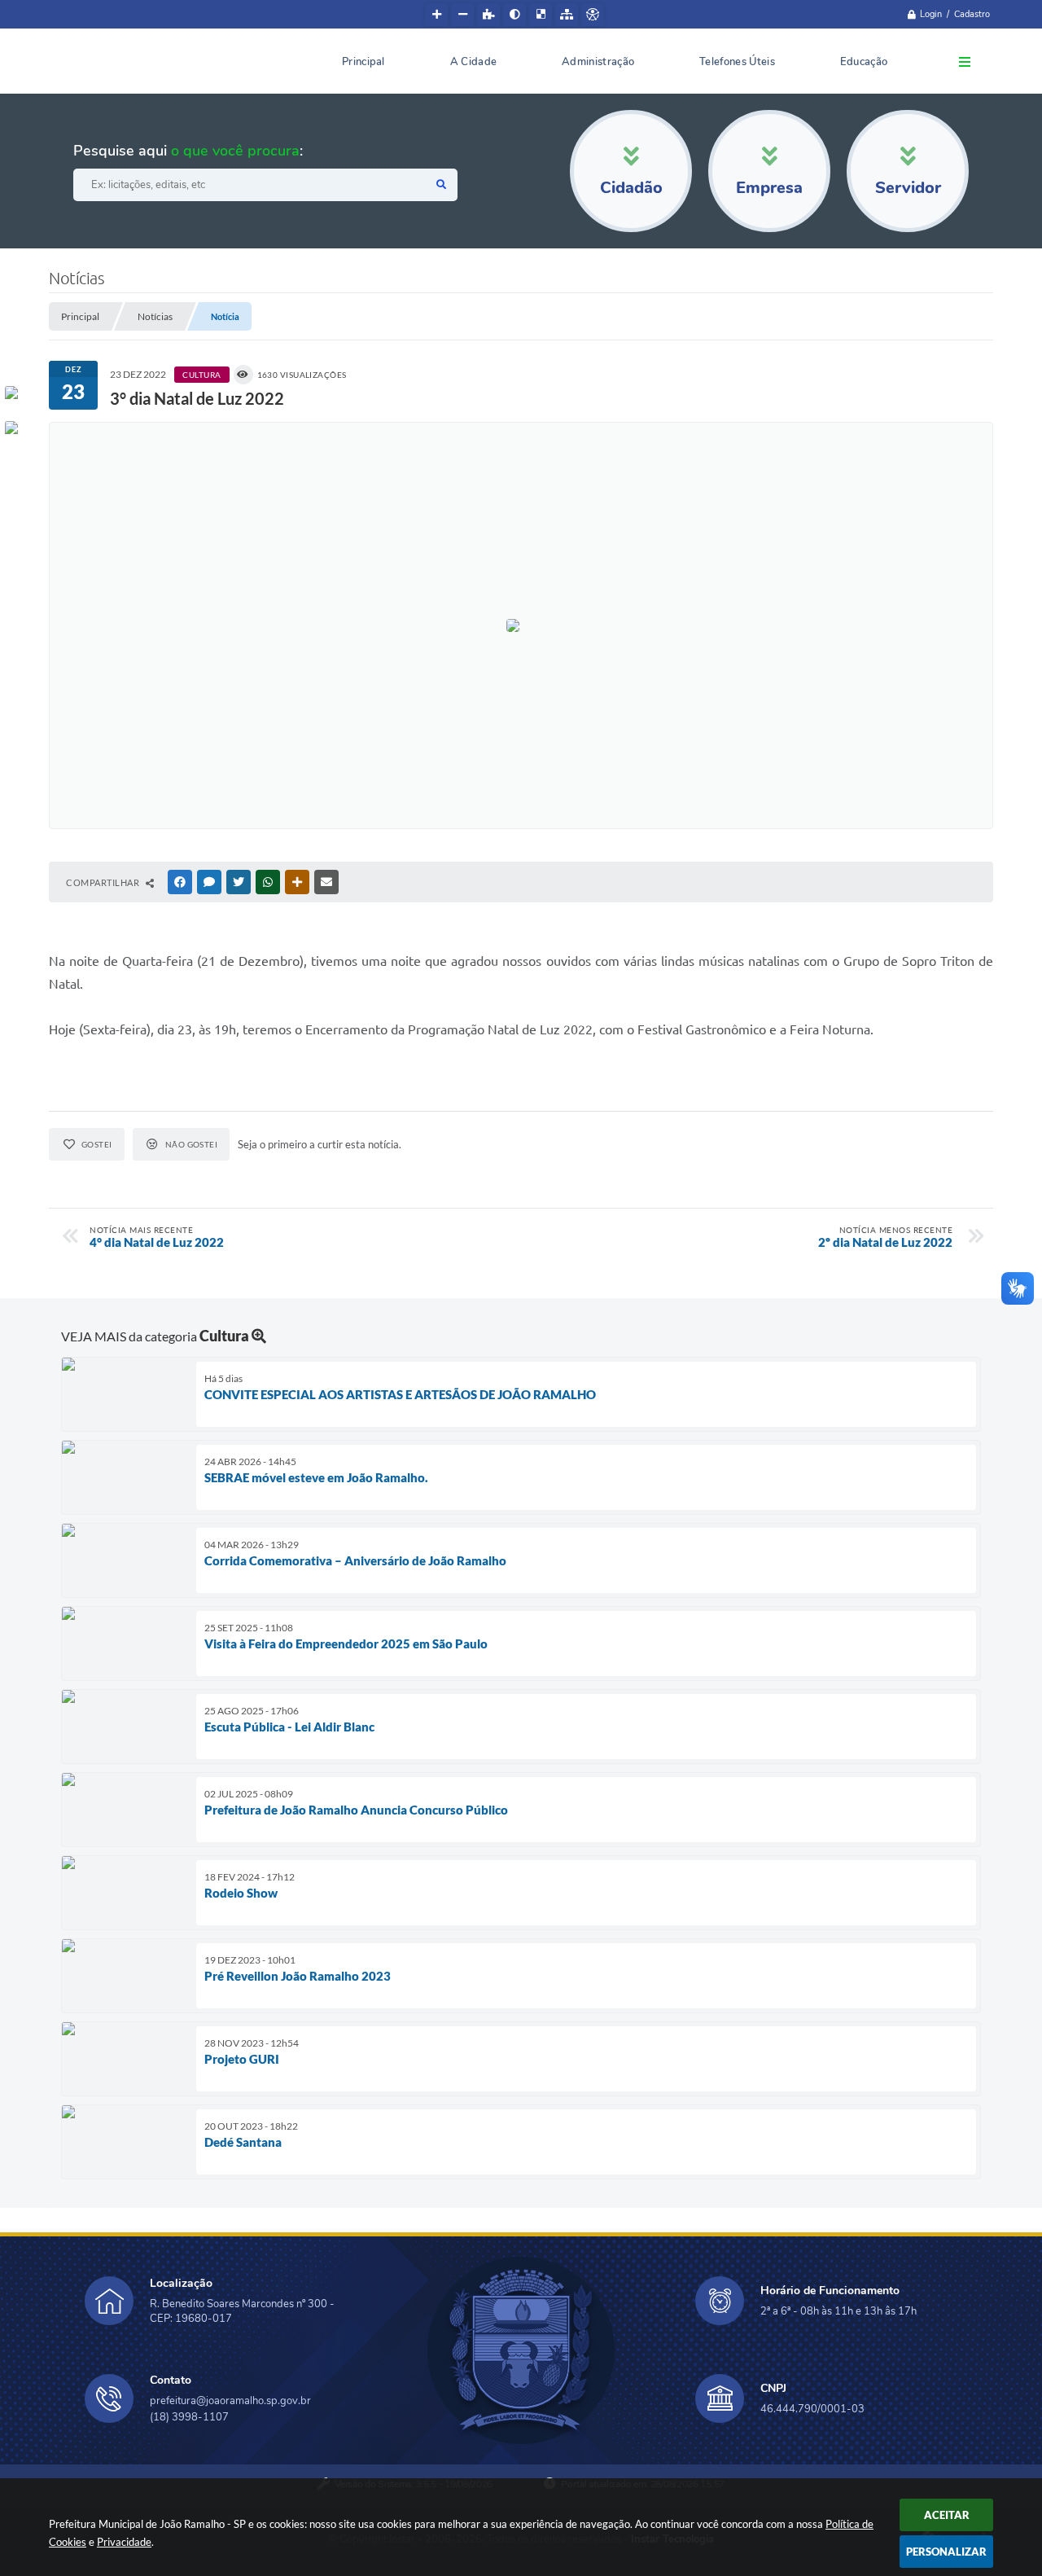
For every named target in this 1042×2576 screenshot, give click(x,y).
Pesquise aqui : (188, 151)
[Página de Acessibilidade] (593, 15)
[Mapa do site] (567, 15)
